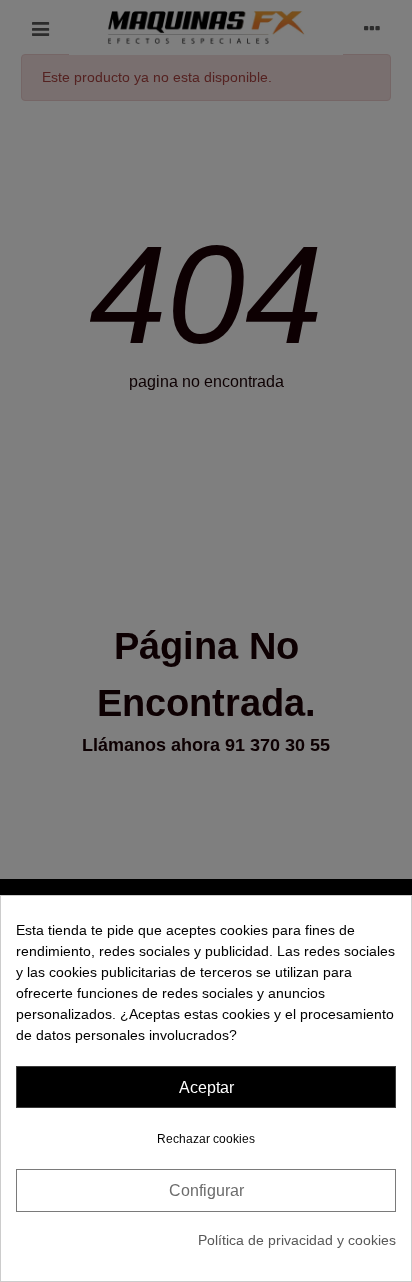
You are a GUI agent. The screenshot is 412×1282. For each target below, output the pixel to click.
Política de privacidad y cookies (297, 1240)
